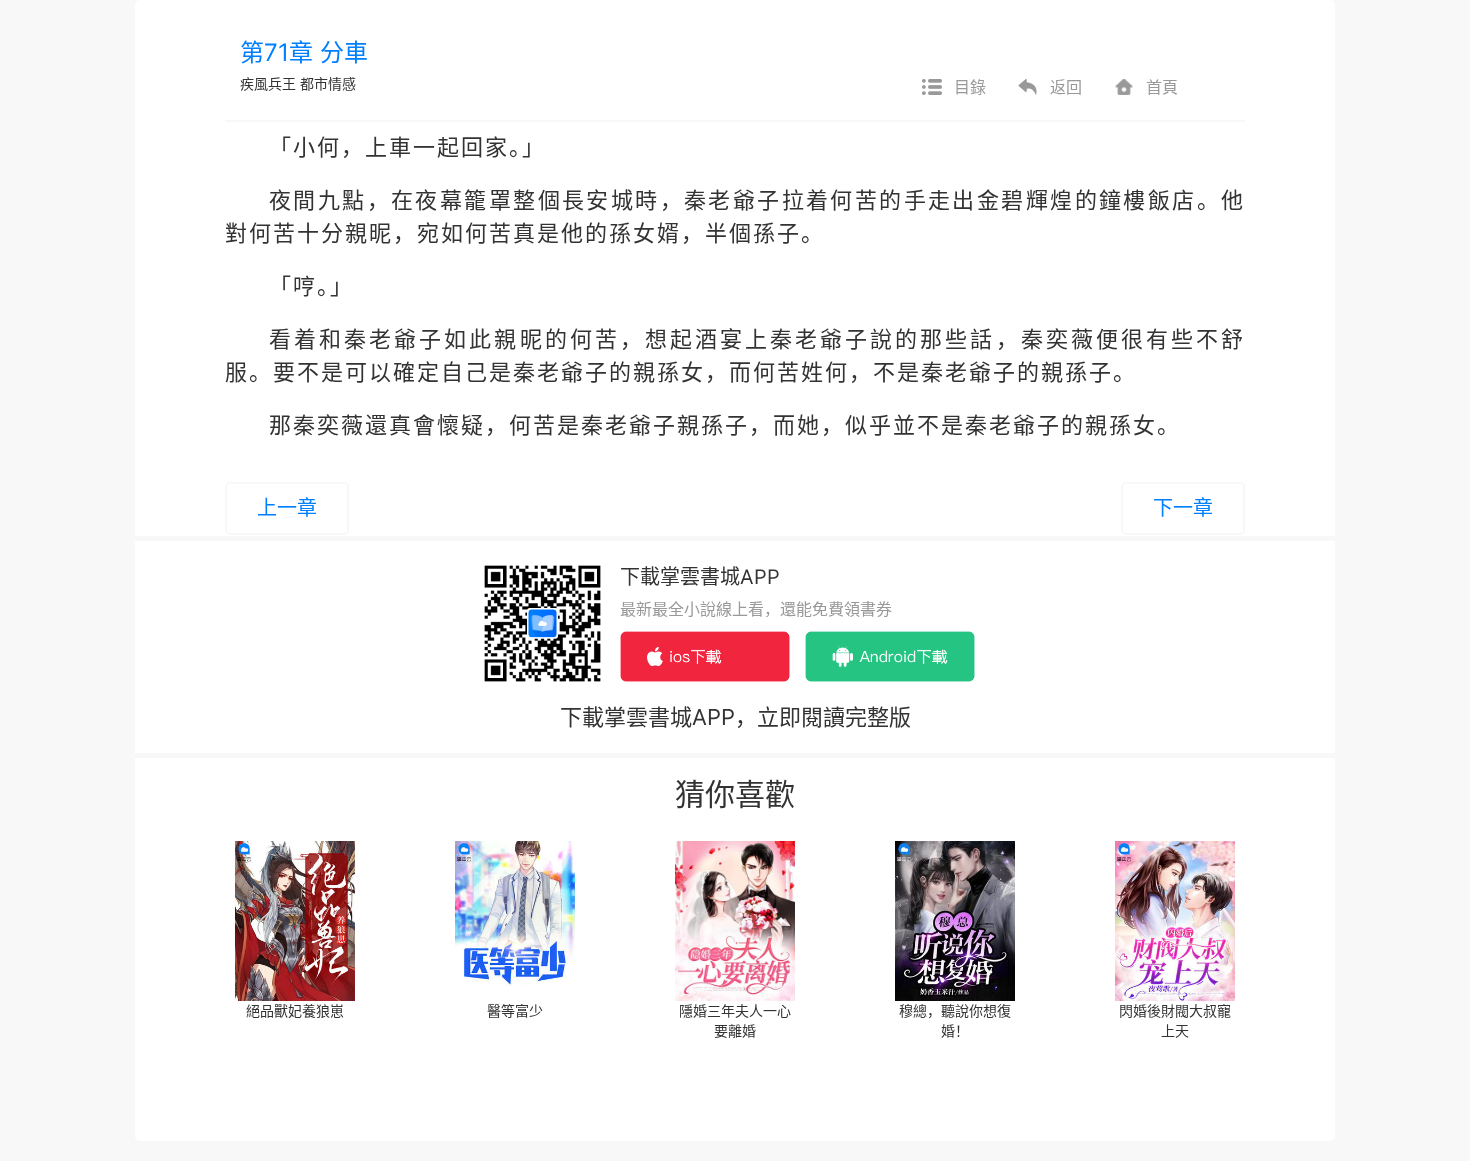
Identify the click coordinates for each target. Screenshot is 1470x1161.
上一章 (287, 508)
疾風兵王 (268, 83)
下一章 (1183, 508)
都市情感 (328, 83)
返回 (1066, 87)
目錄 (970, 87)
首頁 (1162, 87)
